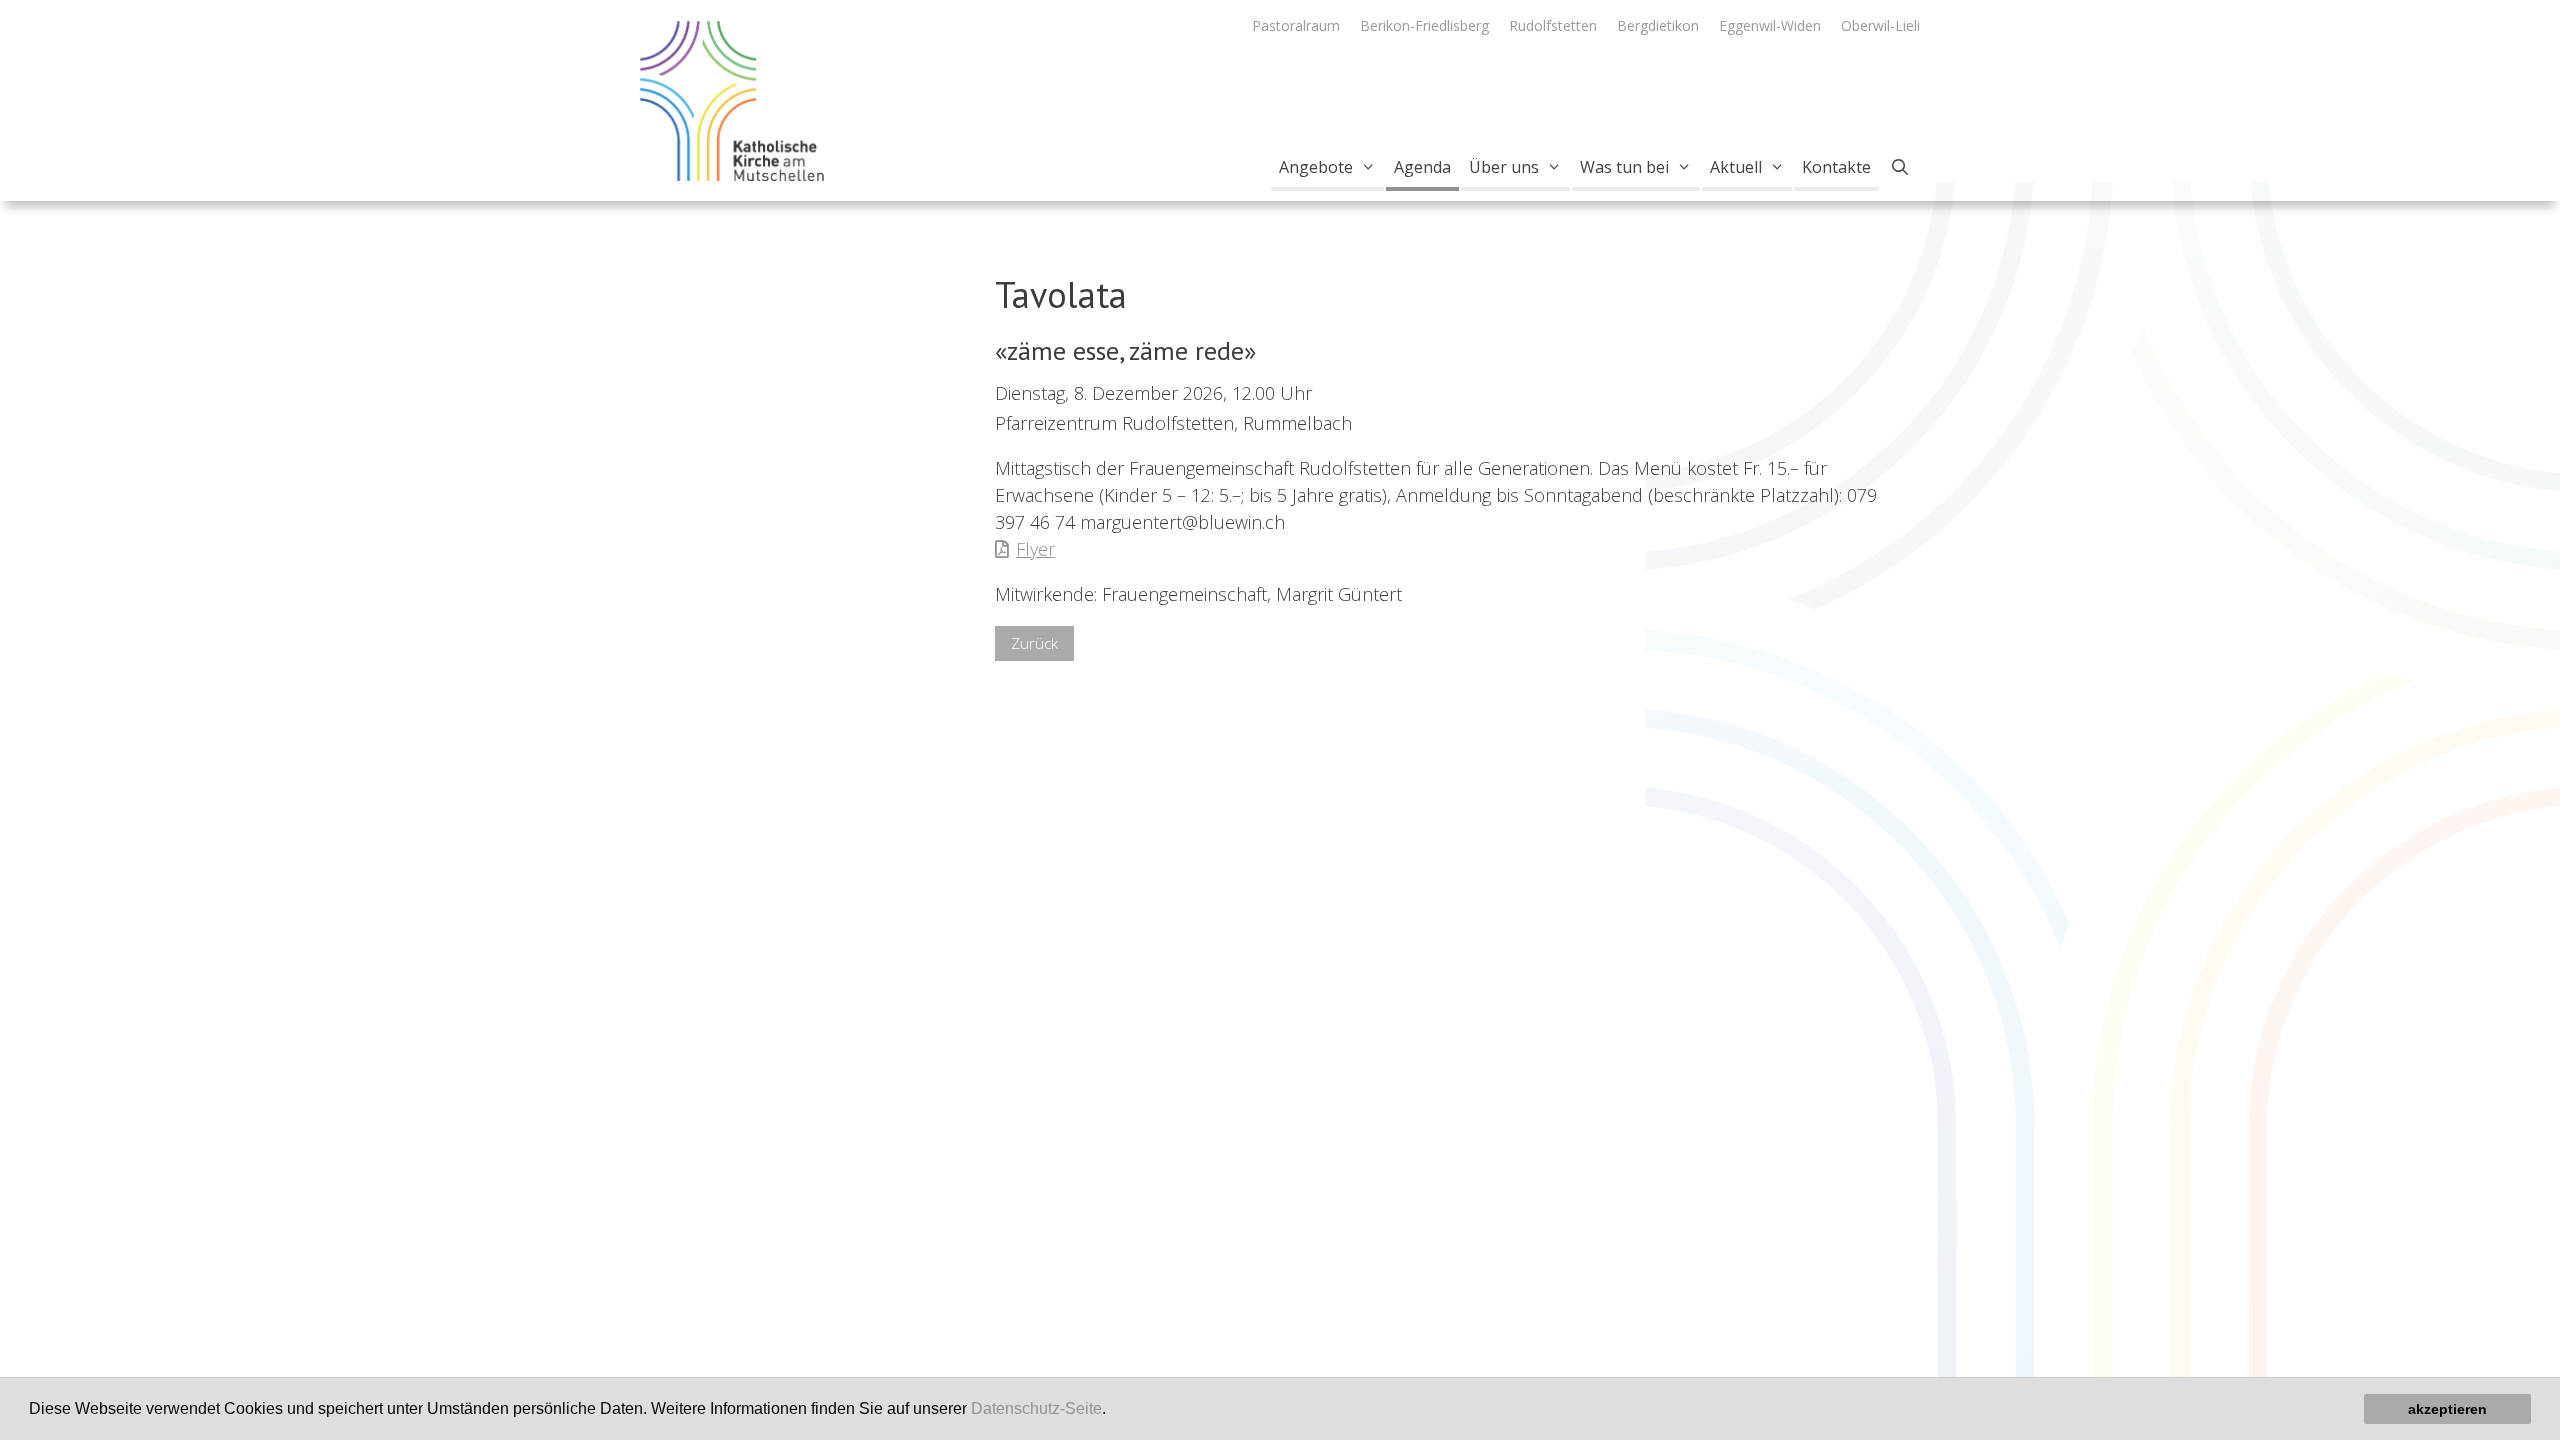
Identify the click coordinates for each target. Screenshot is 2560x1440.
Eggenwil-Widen (1770, 25)
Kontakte (1836, 167)
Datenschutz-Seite (1036, 1408)
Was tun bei (1624, 167)
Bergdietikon (1658, 25)
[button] (1113, 1411)
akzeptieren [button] (2447, 1409)
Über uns (1504, 167)
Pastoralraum (1296, 25)
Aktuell (1736, 167)
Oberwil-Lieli (1880, 25)
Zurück (1034, 643)
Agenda (1422, 167)
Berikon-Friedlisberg (1424, 25)
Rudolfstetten (1553, 25)
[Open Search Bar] (1899, 167)
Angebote (1316, 167)
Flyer (1035, 549)
